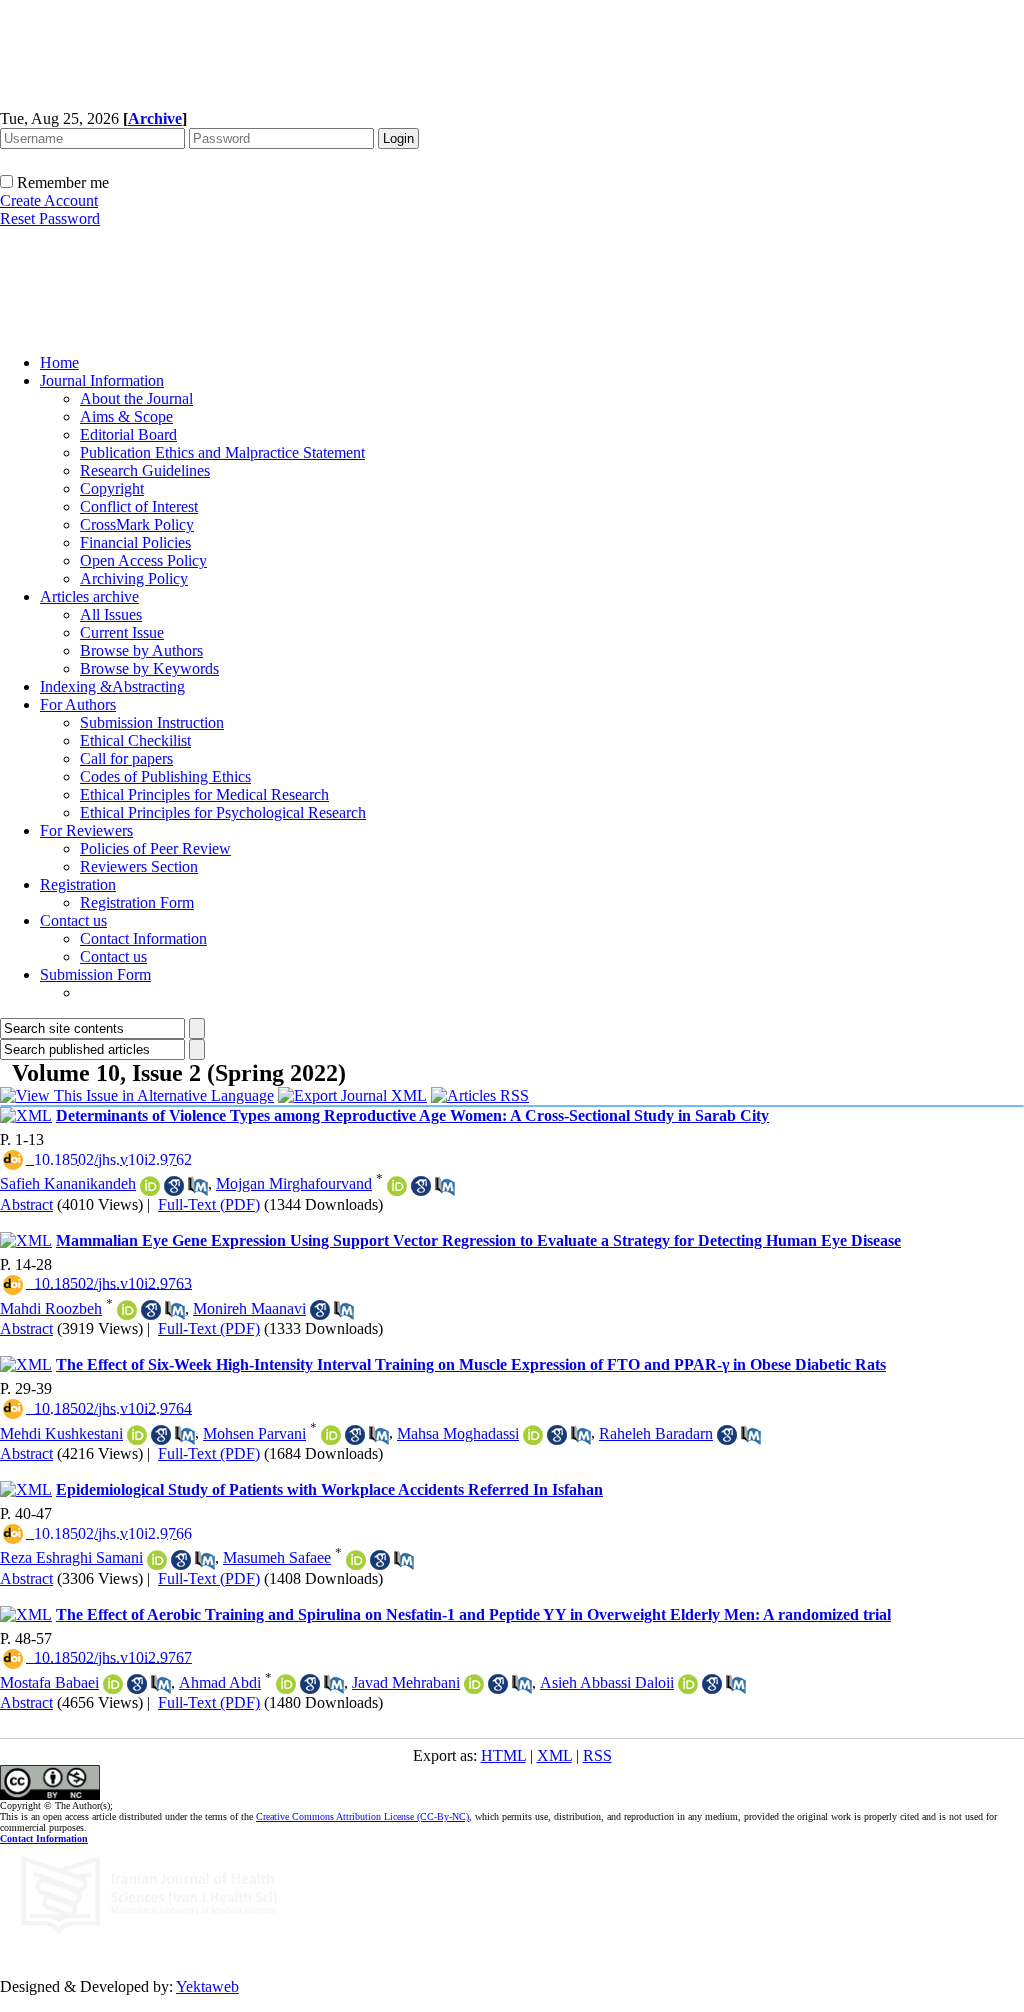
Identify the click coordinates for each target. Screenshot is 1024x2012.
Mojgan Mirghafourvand (294, 1183)
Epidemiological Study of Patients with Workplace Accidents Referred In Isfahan (329, 1489)
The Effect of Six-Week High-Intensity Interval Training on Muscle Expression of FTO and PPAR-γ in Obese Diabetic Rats (471, 1364)
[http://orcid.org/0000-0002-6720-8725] (157, 1560)
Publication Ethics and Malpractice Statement (222, 452)
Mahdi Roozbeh (51, 1308)
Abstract (26, 1204)
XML (554, 1755)
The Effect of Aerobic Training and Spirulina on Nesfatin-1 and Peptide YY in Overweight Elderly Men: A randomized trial (473, 1614)
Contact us (73, 920)
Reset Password (50, 218)
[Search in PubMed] (198, 1186)
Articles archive (89, 596)
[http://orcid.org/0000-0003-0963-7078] (331, 1435)
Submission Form (95, 974)
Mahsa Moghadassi (458, 1433)
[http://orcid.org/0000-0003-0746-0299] (688, 1684)
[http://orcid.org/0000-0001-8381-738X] (127, 1310)
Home (59, 362)
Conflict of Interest (139, 506)
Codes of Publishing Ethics (165, 776)
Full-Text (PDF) (209, 1204)
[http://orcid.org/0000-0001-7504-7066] (474, 1684)
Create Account (49, 200)
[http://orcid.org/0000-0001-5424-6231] (113, 1684)
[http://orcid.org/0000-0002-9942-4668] (150, 1186)
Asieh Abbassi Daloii (607, 1682)
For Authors (78, 704)
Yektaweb (207, 1986)
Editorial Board (128, 434)
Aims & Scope (126, 416)
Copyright (112, 488)
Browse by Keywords (149, 668)
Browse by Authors (141, 650)
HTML (503, 1755)
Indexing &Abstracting (112, 686)
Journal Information (102, 380)
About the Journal (136, 398)
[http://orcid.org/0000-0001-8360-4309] (397, 1186)
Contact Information (143, 938)
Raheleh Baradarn (656, 1433)
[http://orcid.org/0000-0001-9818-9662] (137, 1435)
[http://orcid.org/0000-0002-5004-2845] (533, 1435)
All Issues (111, 614)
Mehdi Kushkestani (61, 1433)
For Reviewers (86, 830)
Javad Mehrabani (406, 1682)
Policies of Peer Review (155, 848)
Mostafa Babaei (49, 1682)
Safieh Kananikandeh (68, 1183)
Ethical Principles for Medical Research (204, 794)
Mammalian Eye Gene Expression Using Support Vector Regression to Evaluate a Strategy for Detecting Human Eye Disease (478, 1240)
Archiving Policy (134, 578)
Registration (78, 884)
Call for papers (126, 758)
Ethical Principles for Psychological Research (223, 812)
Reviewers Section (139, 866)
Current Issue (122, 632)
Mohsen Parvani (254, 1433)
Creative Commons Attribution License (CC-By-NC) (362, 1816)
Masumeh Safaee (277, 1557)
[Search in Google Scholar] (174, 1186)
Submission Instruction (152, 722)
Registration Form (137, 902)
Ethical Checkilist (135, 740)
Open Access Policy (143, 560)
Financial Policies (135, 542)
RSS (597, 1755)
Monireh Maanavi (249, 1308)
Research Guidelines (145, 470)
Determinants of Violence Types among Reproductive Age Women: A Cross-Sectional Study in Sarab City (412, 1115)
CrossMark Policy (137, 524)
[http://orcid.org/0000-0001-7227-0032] (356, 1560)
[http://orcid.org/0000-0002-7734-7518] (286, 1684)
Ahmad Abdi (220, 1682)
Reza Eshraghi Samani (71, 1557)
